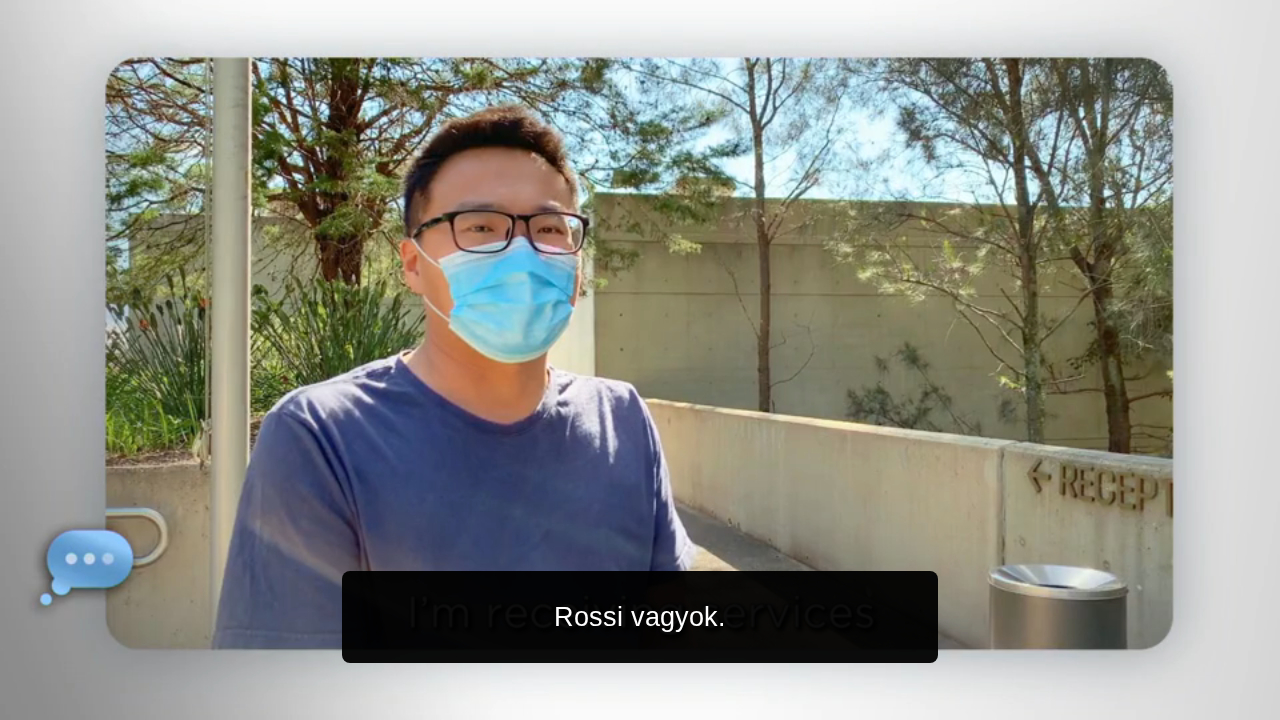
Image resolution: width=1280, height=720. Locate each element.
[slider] (680, 700)
